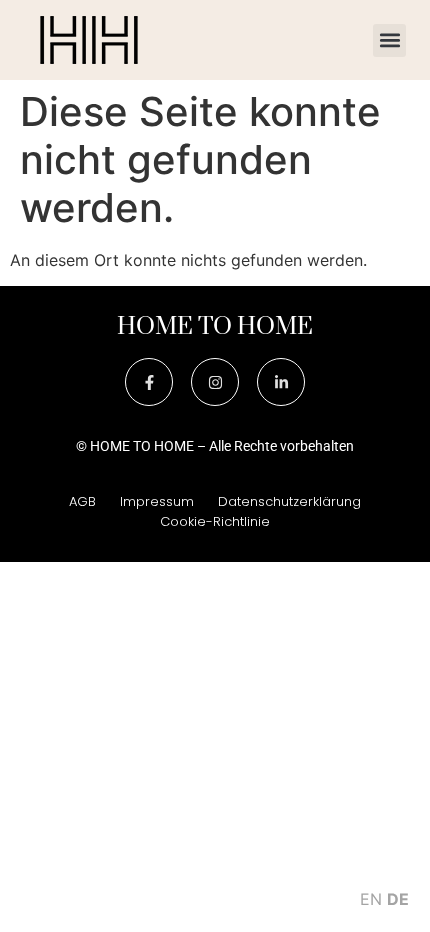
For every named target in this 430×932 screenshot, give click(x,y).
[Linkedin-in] (281, 382)
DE (398, 899)
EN (371, 899)
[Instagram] (215, 382)
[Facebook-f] (149, 382)
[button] (389, 40)
